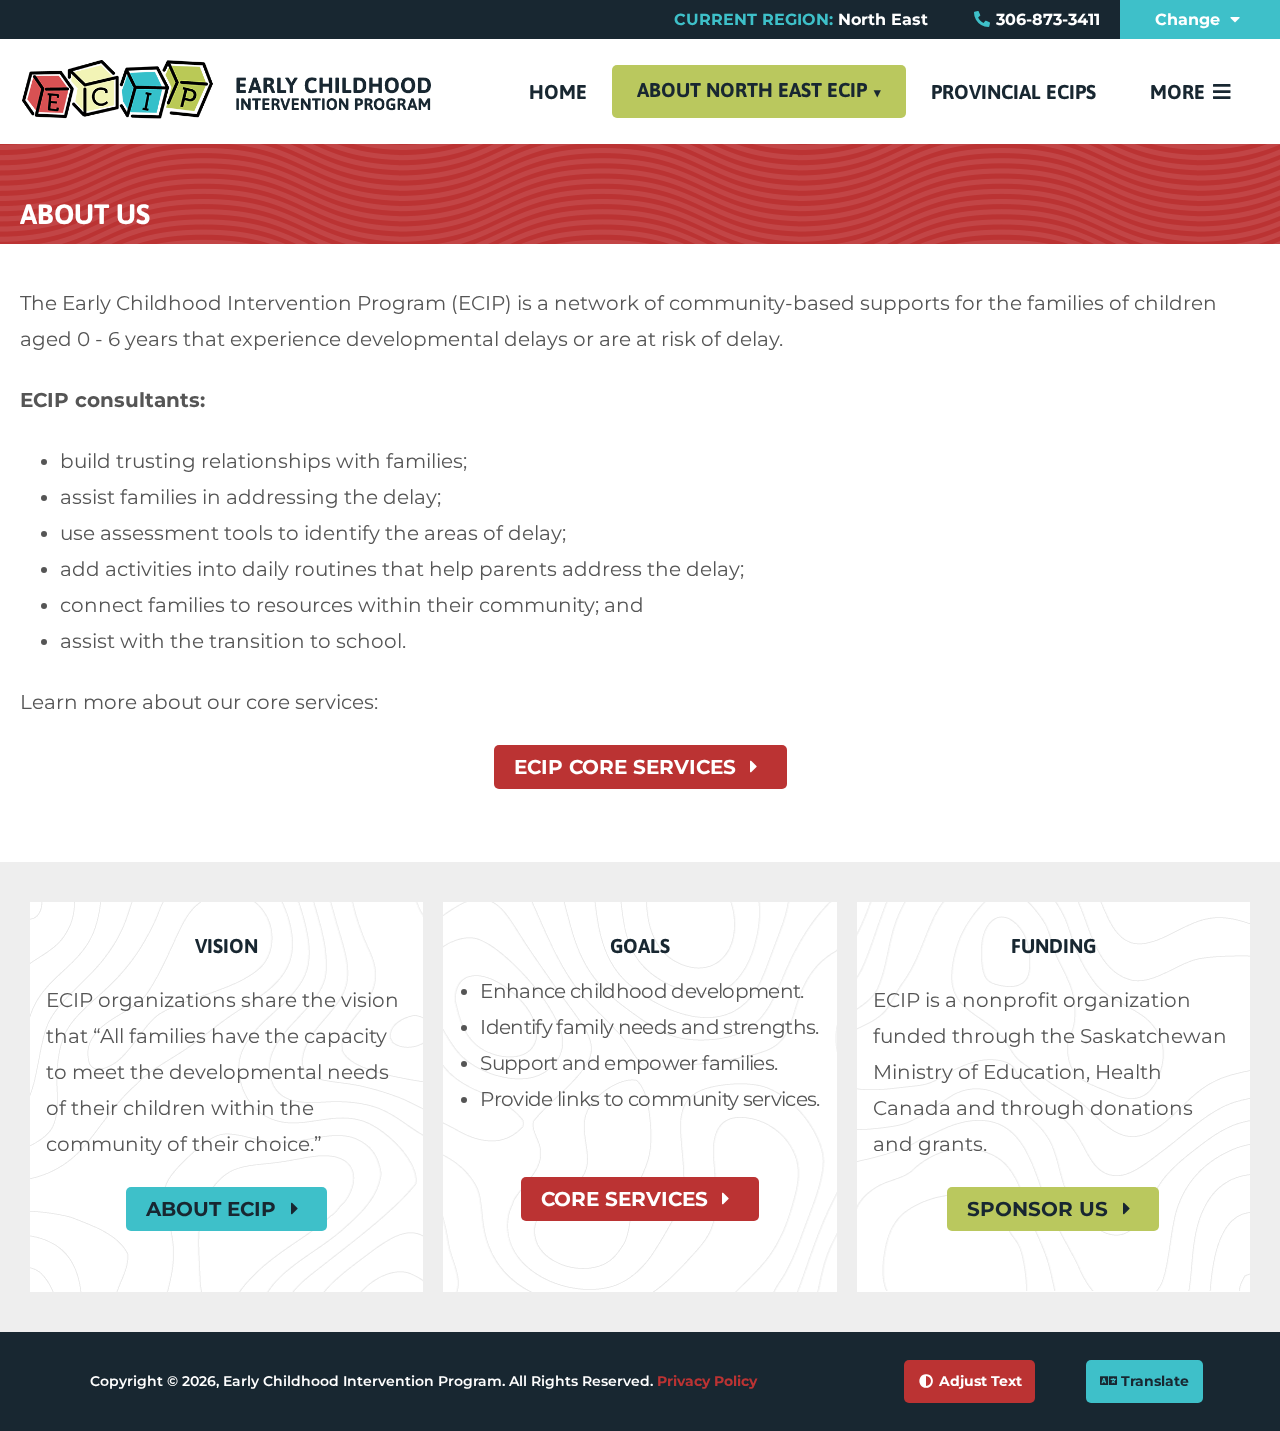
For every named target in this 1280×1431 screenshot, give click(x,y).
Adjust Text (978, 1381)
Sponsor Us (1040, 1209)
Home (558, 91)
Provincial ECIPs (1013, 91)
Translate (1153, 1381)
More (1180, 91)
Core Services (627, 1199)
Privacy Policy (707, 1381)
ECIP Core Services (628, 767)
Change (1190, 19)
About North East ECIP (752, 89)
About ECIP (214, 1209)
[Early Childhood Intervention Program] (226, 114)
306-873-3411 (1048, 19)
